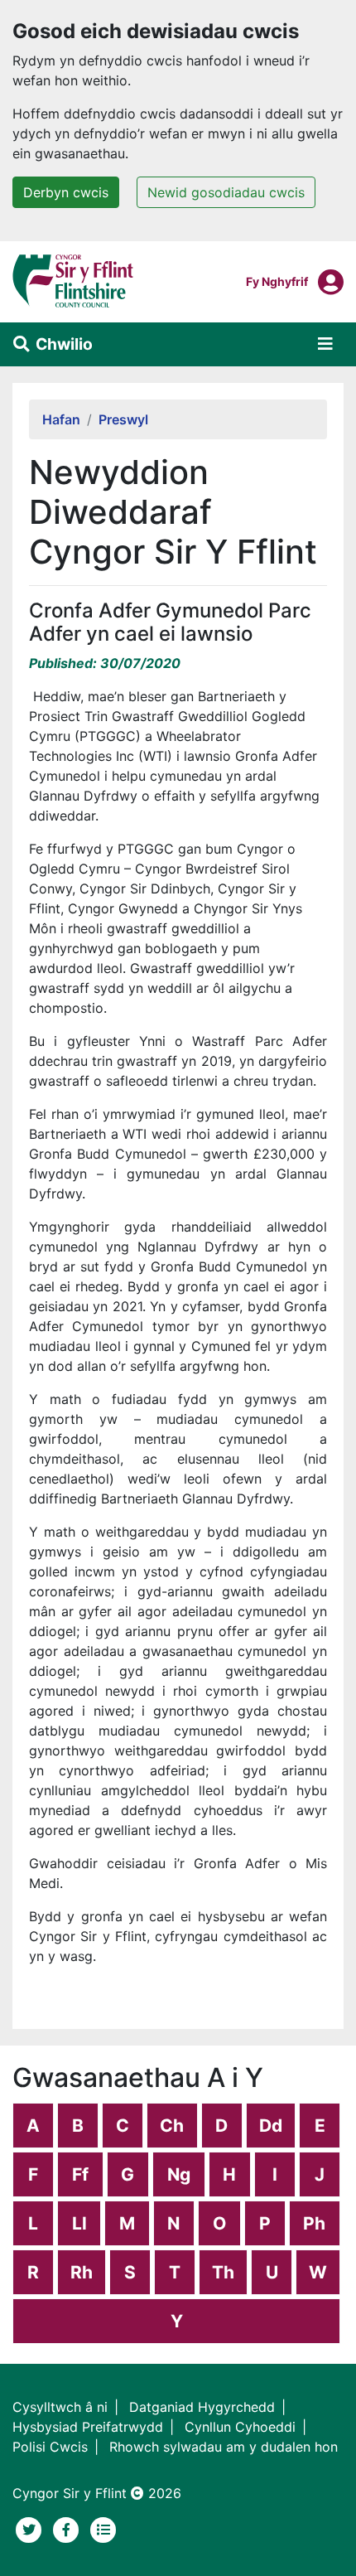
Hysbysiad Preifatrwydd (88, 2427)
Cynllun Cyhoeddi (240, 2427)
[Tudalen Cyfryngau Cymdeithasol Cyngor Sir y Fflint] (68, 2528)
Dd (271, 2126)
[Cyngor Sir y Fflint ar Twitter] (31, 2528)
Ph (314, 2223)
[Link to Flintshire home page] (73, 280)
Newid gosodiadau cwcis (226, 192)
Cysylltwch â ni (60, 2407)
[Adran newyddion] (103, 2528)
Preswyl (123, 419)
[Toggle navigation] (325, 344)
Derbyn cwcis (66, 192)
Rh (82, 2272)
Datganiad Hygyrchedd (202, 2407)
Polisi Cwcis (50, 2447)
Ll (79, 2223)
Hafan (61, 419)
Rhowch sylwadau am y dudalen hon (224, 2447)
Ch (172, 2126)
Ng (179, 2174)
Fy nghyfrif (277, 281)
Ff (80, 2174)
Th (223, 2272)
